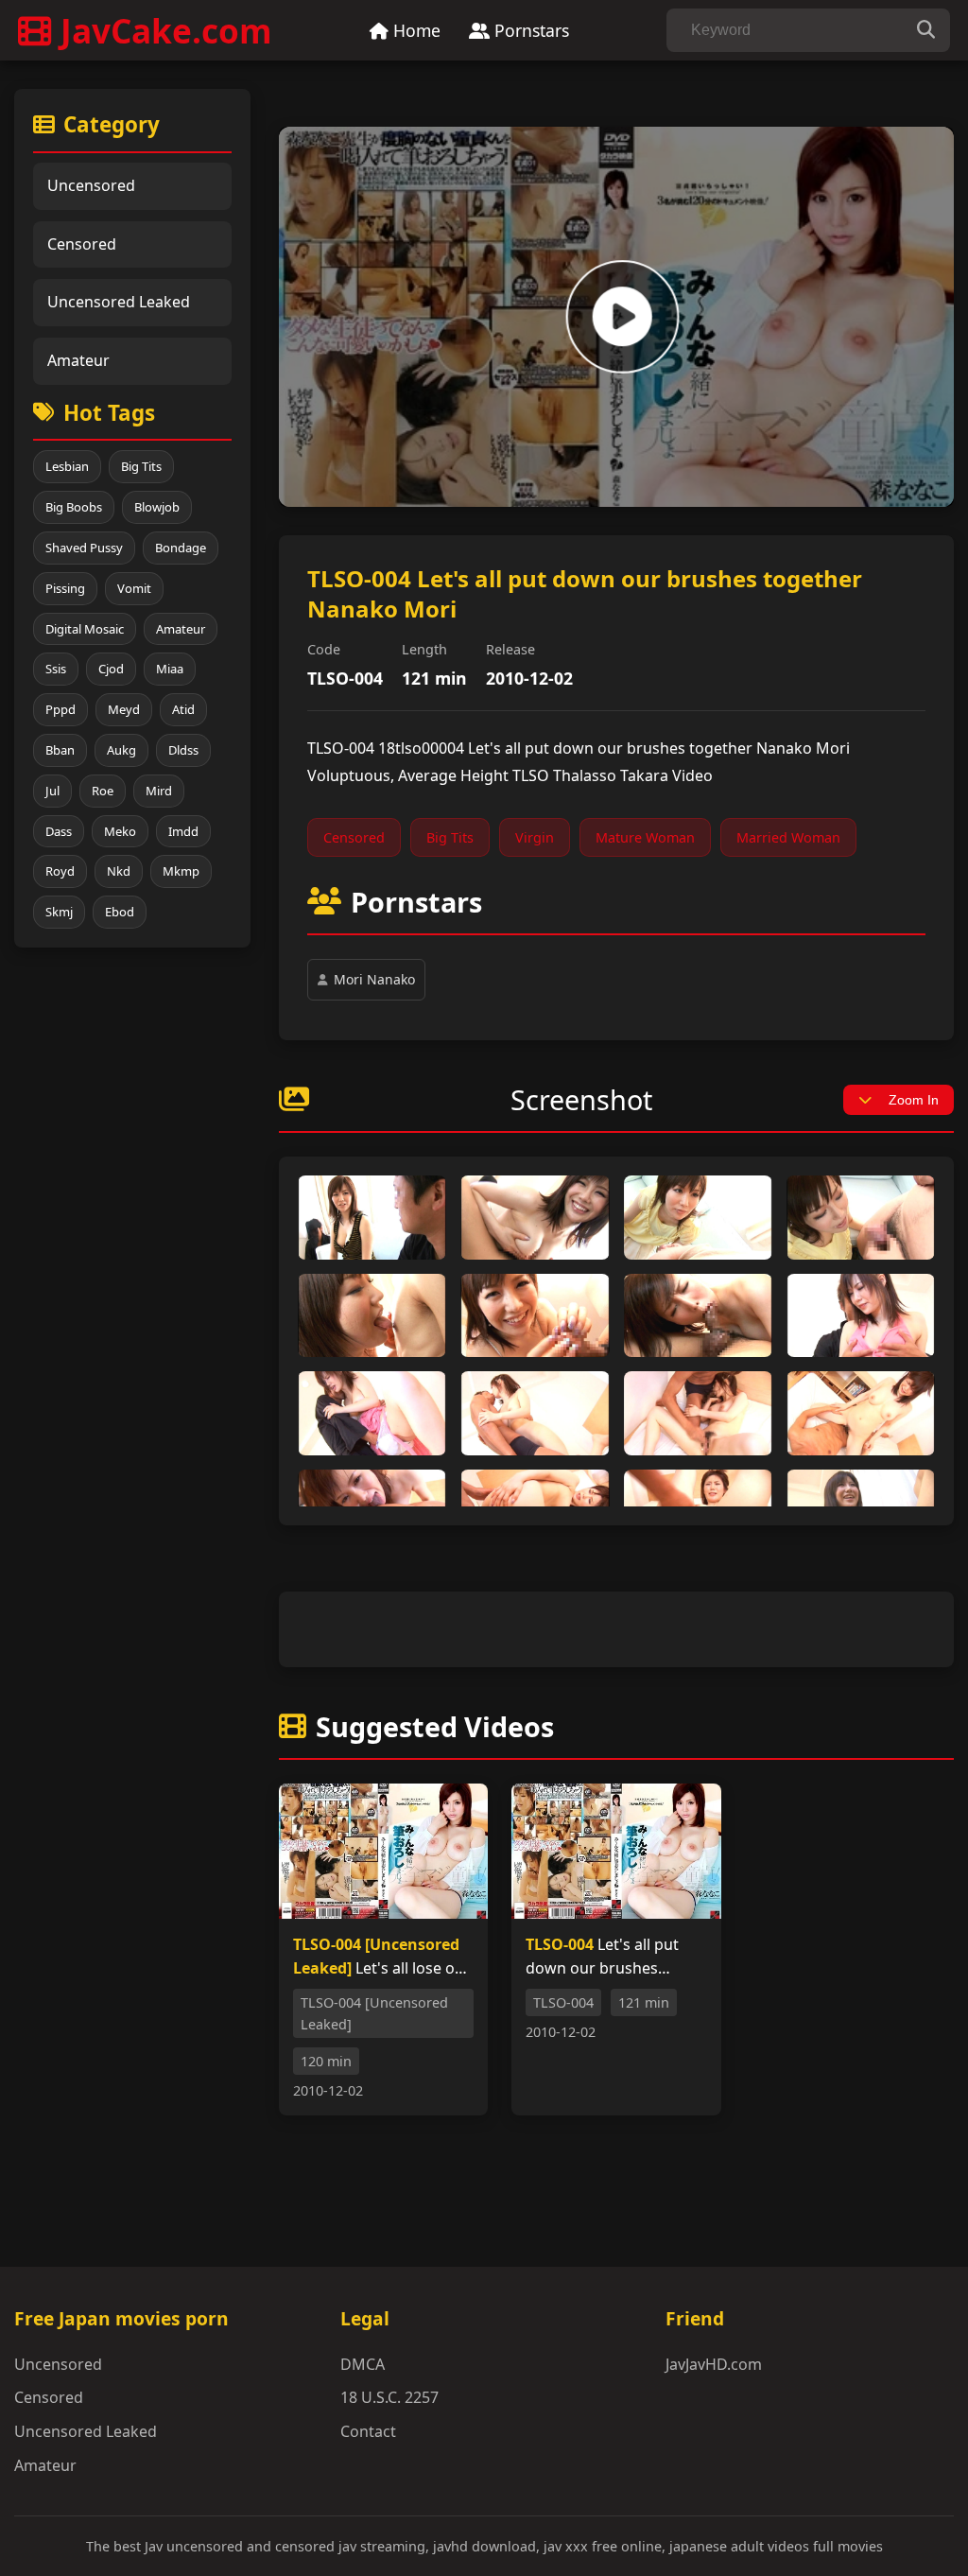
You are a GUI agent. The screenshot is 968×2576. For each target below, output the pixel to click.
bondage (181, 548)
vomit (134, 588)
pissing (65, 588)
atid (183, 709)
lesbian (67, 466)
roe (103, 791)
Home (415, 30)
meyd (124, 709)
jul (52, 791)
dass (59, 831)
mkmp (181, 871)
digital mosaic (85, 629)
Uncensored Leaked (119, 302)
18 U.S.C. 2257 (389, 2397)
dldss (183, 750)
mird (159, 791)
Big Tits (450, 837)
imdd (183, 831)
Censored (82, 244)
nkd (119, 871)
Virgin (535, 837)
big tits (141, 466)
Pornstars (529, 30)
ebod (120, 912)
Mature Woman (645, 837)
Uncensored (91, 185)
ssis (56, 669)
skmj (59, 912)
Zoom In (914, 1100)
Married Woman (788, 837)
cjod (111, 669)
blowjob (157, 507)
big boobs (74, 507)
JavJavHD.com (714, 2364)
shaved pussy (84, 548)
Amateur (78, 360)
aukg (121, 750)
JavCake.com (166, 30)
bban (60, 750)
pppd (60, 709)
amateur (181, 629)
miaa (170, 669)
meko (120, 831)
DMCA (363, 2364)
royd (60, 871)
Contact (368, 2431)
